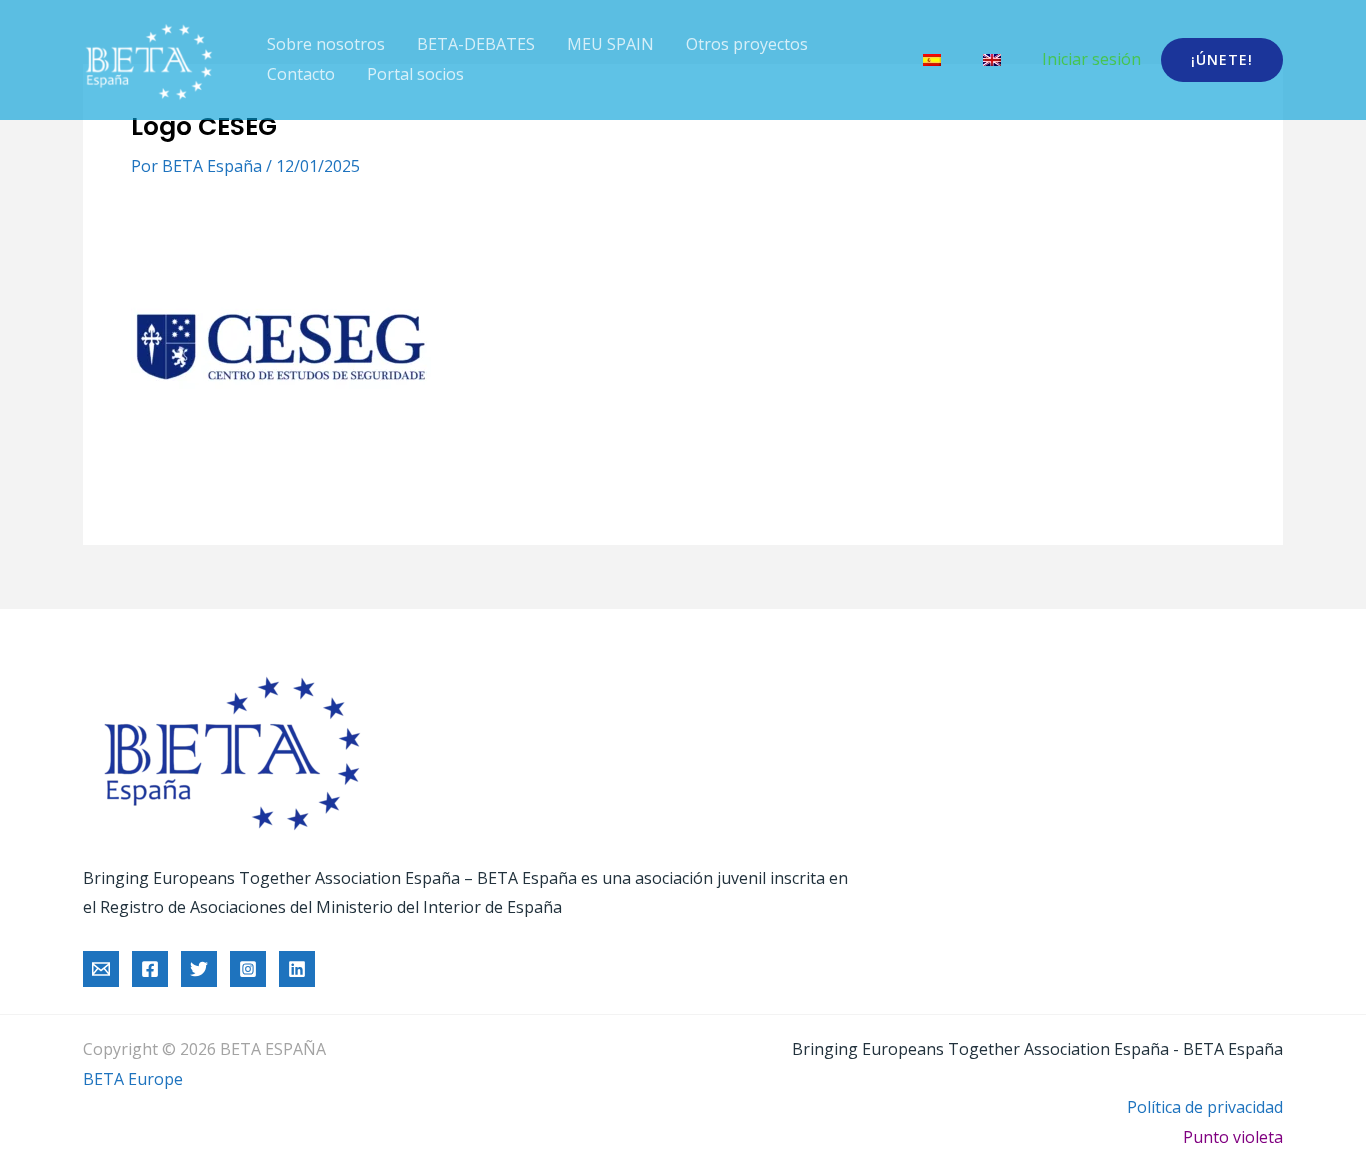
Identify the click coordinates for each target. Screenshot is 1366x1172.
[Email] (101, 969)
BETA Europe (133, 1079)
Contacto (301, 74)
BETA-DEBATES (476, 44)
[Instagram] (248, 969)
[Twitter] (199, 969)
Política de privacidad (1205, 1107)
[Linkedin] (297, 969)
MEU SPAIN (610, 44)
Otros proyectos (747, 44)
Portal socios (415, 74)
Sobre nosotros (326, 44)
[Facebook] (150, 969)
